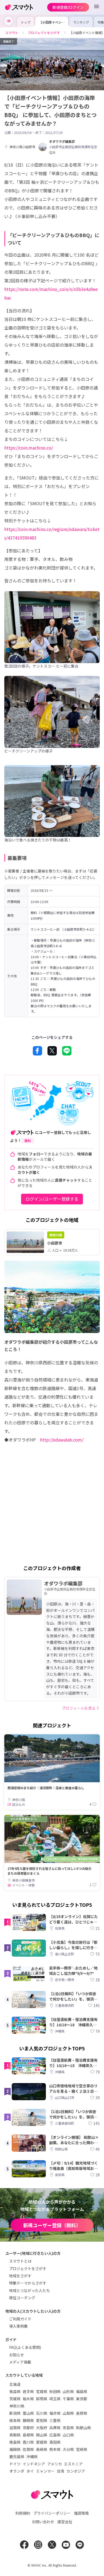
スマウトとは (20, 2261)
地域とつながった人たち (29, 2290)
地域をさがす (20, 2276)
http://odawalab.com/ (62, 1440)
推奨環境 (81, 2513)
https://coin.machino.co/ (29, 448)
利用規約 (23, 2513)
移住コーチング (22, 2298)
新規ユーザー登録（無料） (52, 2225)
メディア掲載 (20, 2362)
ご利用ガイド (20, 2319)
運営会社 (65, 2522)
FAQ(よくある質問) (25, 2347)
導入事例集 (18, 2326)
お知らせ (17, 2355)
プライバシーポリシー (52, 2513)
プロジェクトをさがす (28, 2268)
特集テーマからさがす (28, 2283)
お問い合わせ (43, 2522)
